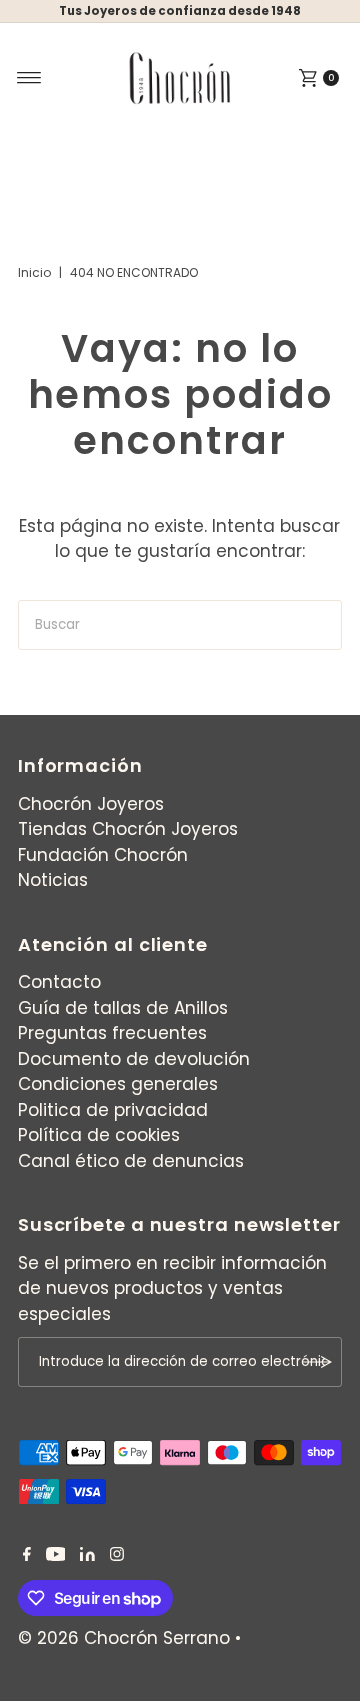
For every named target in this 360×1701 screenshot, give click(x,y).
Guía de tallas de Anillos (123, 1008)
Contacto (59, 982)
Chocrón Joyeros (91, 804)
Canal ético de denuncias (131, 1161)
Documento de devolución (134, 1059)
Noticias (53, 880)
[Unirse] (317, 1362)
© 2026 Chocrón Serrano (126, 1638)
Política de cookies (99, 1135)
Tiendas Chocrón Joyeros (128, 829)
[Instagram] (117, 1555)
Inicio (34, 272)
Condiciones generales (118, 1084)
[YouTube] (56, 1555)
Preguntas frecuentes (112, 1033)
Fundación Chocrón (103, 855)
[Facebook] (27, 1555)
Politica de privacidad (113, 1110)
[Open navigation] (29, 78)
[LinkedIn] (87, 1555)
